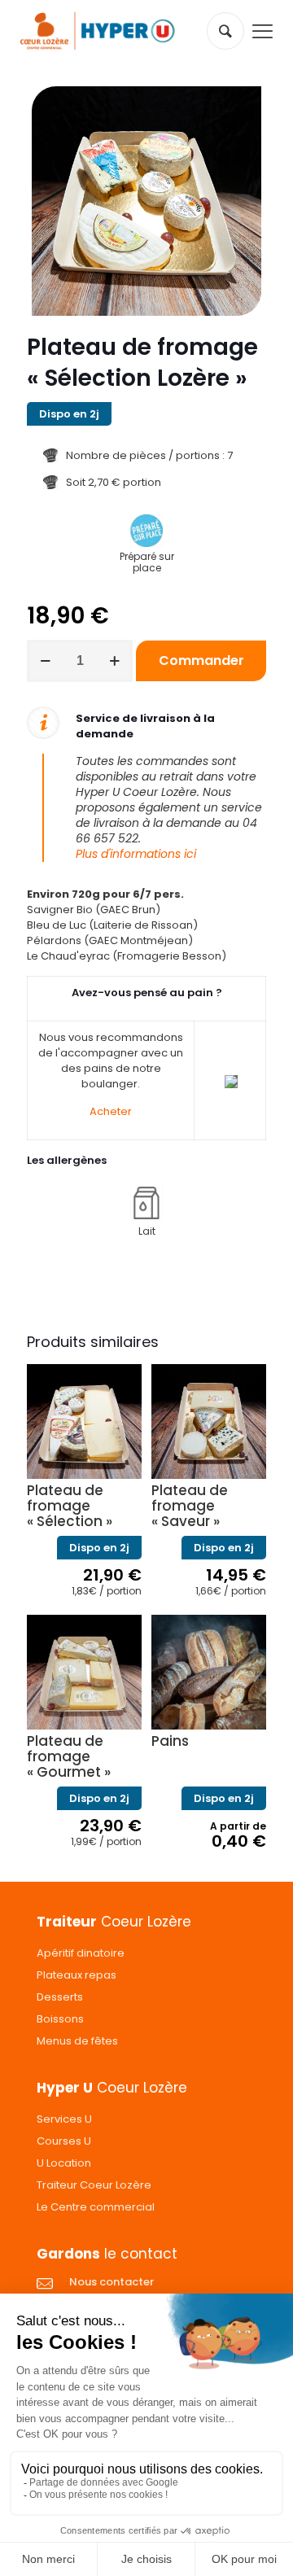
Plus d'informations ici (136, 854)
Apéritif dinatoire (81, 1953)
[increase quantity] (114, 661)
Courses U (64, 2141)
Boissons (60, 2019)
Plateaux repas (77, 1975)
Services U (64, 2119)
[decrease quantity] (45, 661)
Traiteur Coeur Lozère (94, 2185)
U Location (64, 2163)
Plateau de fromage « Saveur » (190, 1506)
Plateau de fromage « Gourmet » (69, 1756)
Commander (201, 660)
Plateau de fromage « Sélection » (70, 1506)
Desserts (60, 1997)
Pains (170, 1741)
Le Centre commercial (96, 2207)
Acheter (111, 1111)
